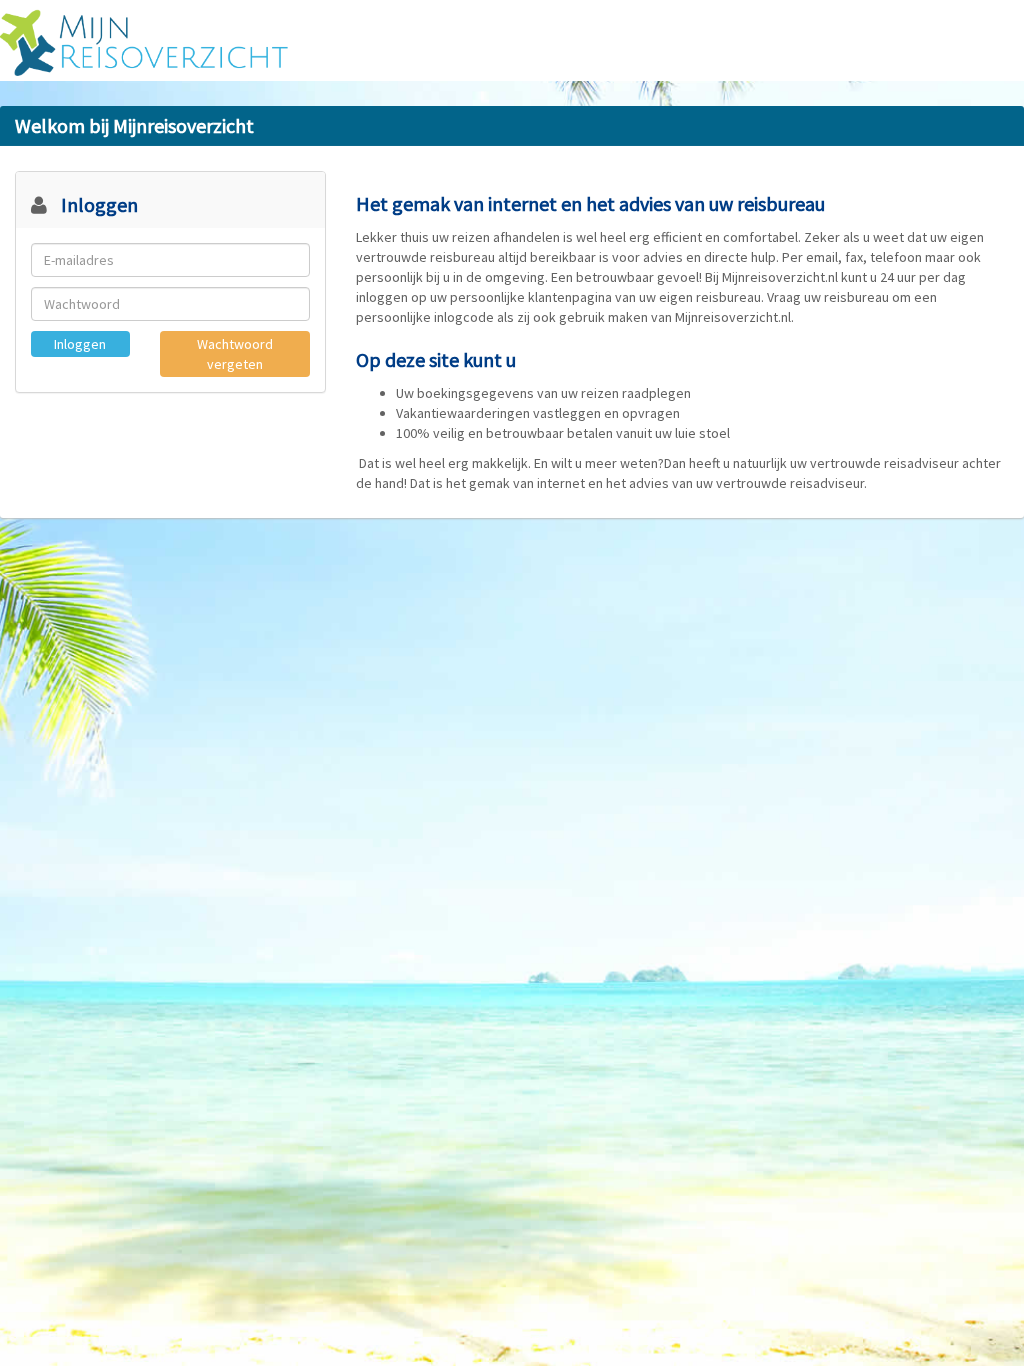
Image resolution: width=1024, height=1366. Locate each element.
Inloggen (80, 344)
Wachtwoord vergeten (235, 354)
